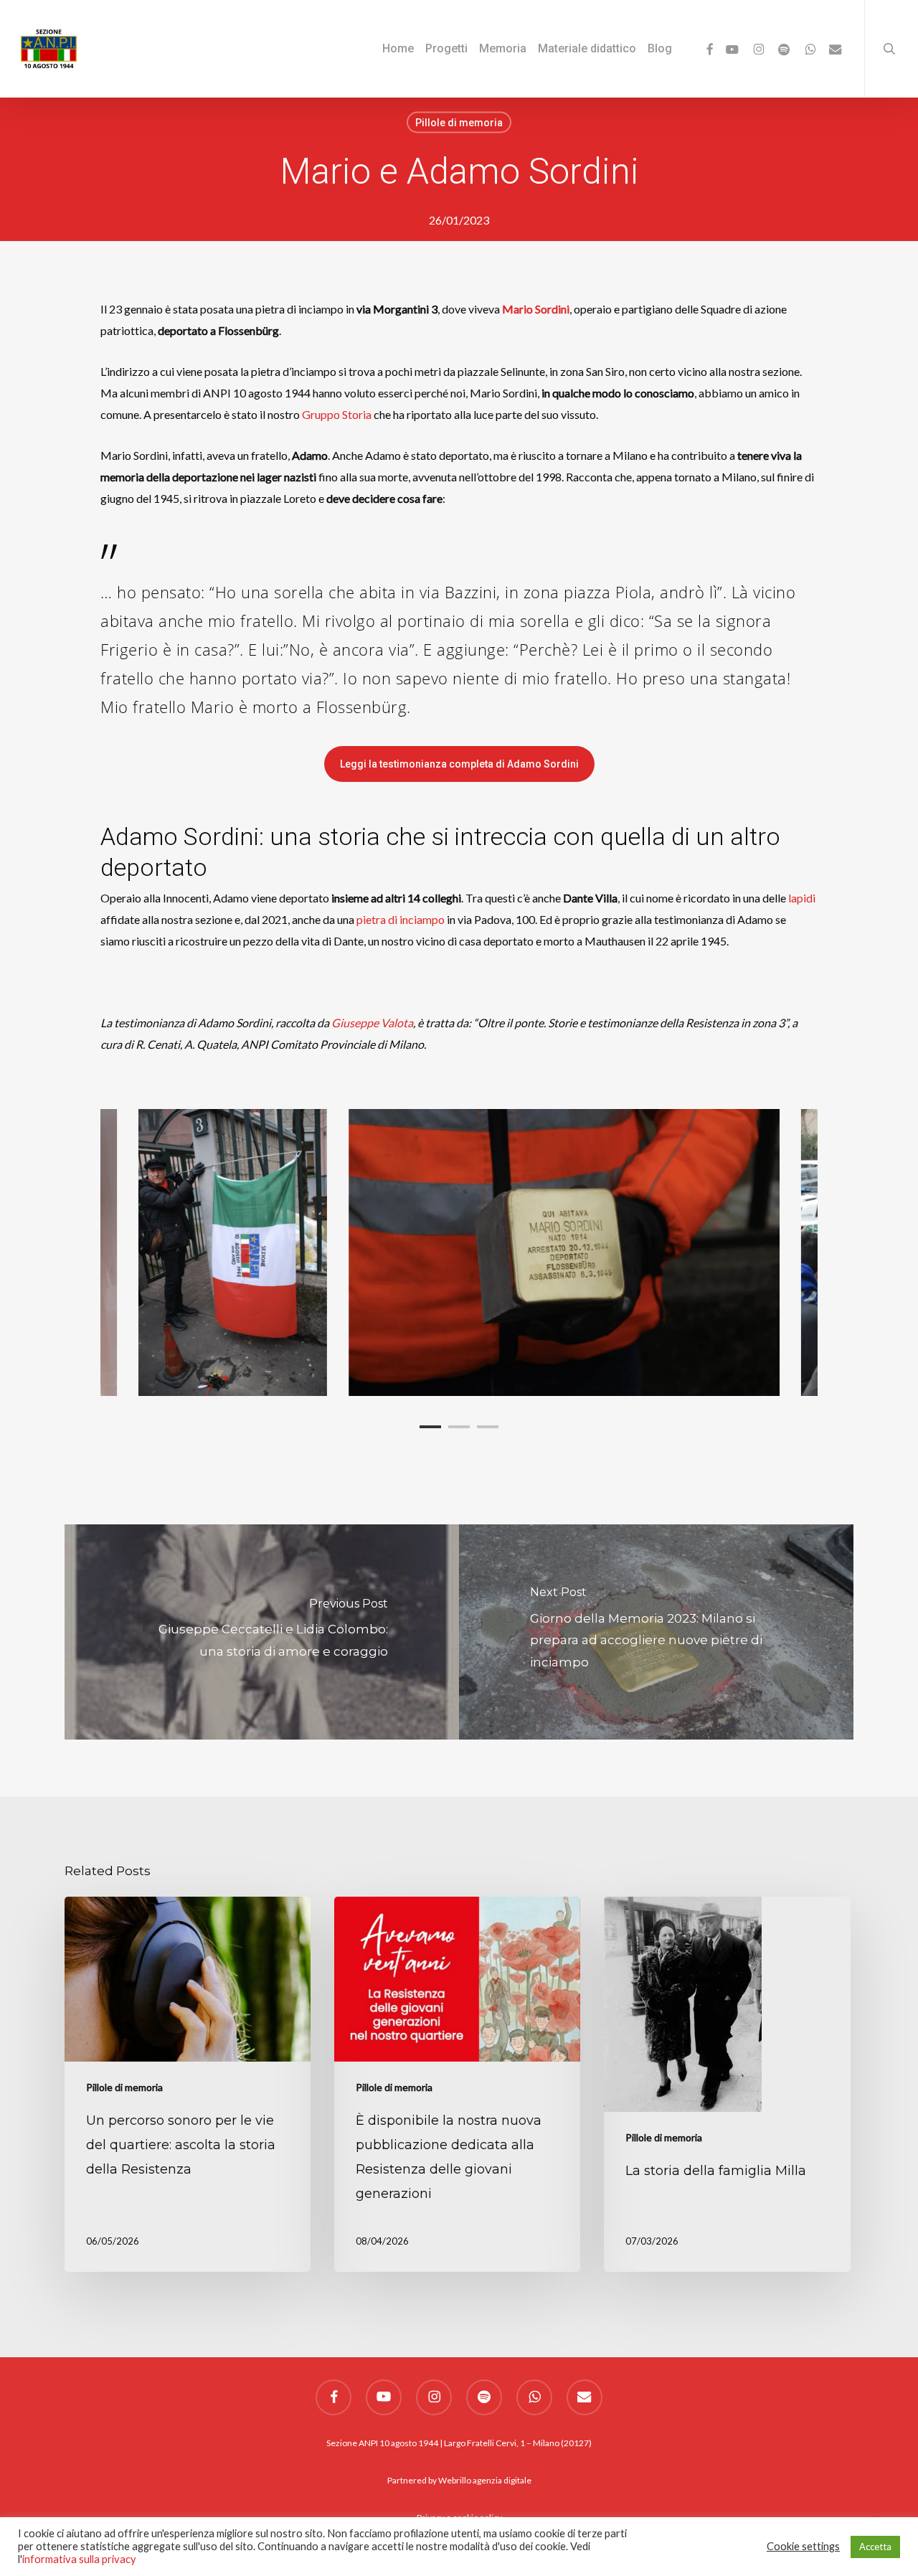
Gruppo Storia (337, 414)
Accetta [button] (875, 2547)
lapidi (802, 898)
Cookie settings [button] (803, 2546)
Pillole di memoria (459, 123)
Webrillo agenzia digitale (485, 2480)
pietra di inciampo (401, 919)
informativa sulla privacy (79, 2559)
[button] (459, 764)
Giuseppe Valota (372, 1023)
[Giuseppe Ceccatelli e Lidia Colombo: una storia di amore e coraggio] (262, 1632)
